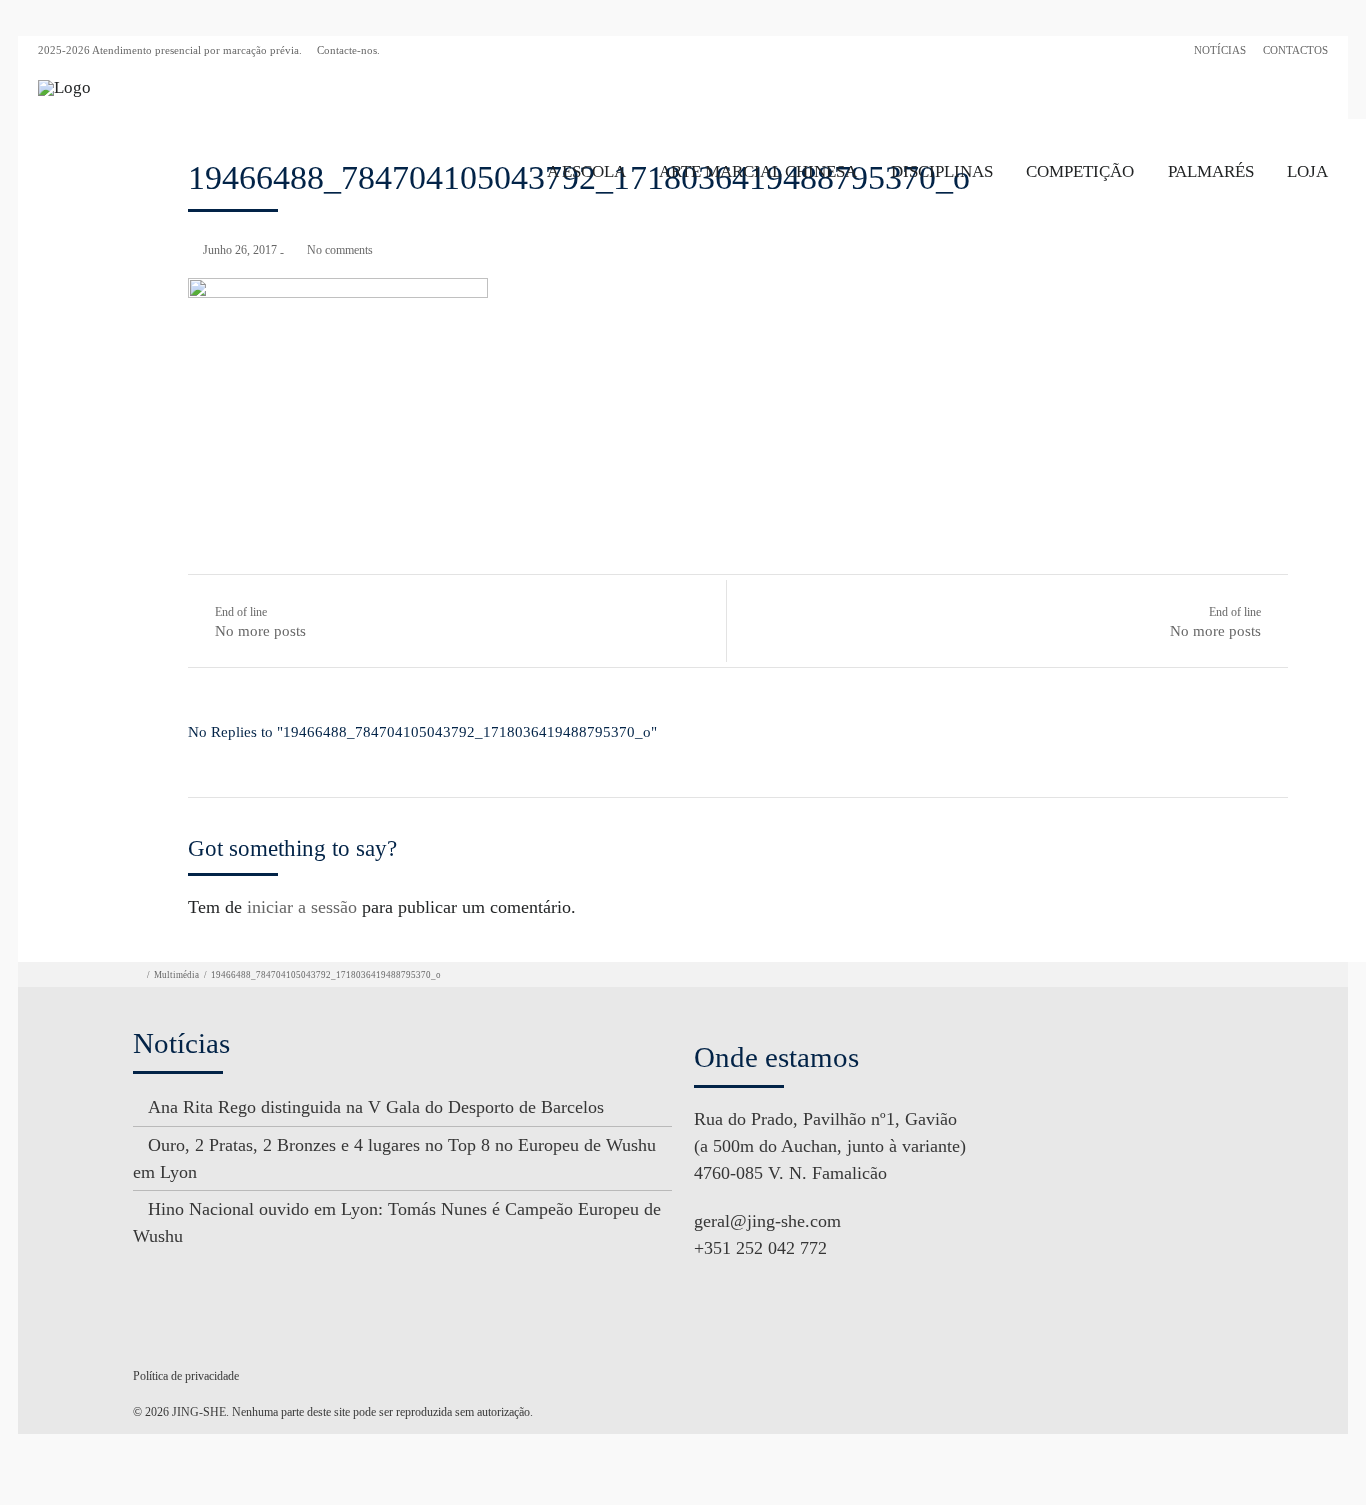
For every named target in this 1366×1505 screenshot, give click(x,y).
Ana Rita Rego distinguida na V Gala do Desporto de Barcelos (376, 1107)
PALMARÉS (1211, 171)
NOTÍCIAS (1220, 50)
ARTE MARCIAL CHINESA (758, 171)
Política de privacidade (186, 1376)
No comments (340, 250)
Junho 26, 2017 (240, 250)
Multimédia (176, 975)
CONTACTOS (1295, 50)
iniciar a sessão (302, 907)
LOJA (1307, 171)
